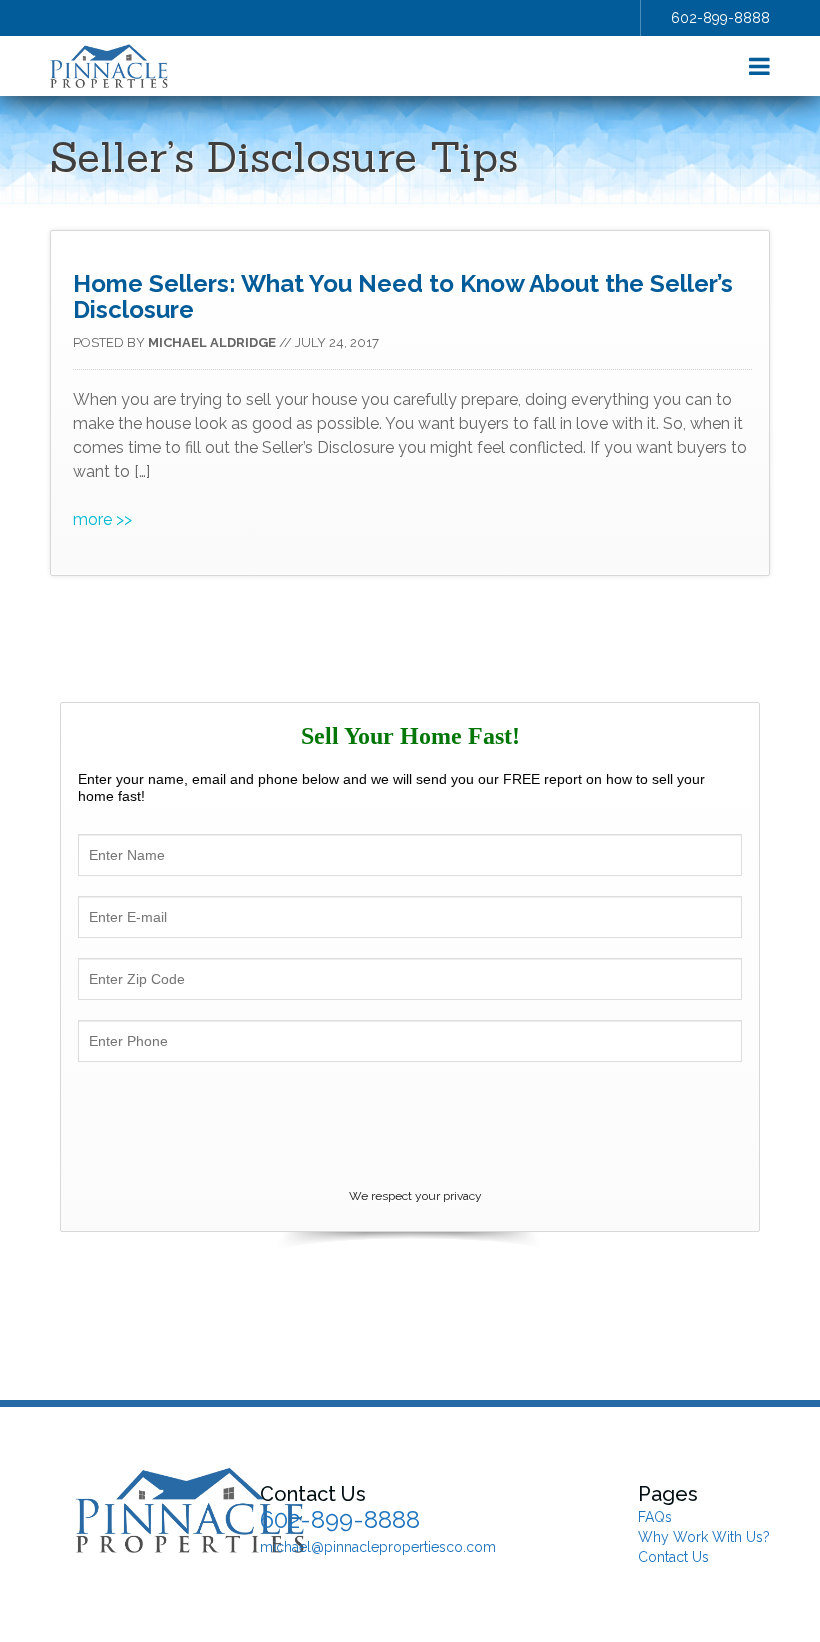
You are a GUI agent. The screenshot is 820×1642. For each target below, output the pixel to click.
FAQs (655, 1517)
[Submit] (410, 1128)
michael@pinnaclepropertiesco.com (378, 1547)
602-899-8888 (720, 18)
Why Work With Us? (704, 1537)
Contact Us (673, 1557)
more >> (102, 519)
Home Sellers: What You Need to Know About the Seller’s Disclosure (403, 296)
